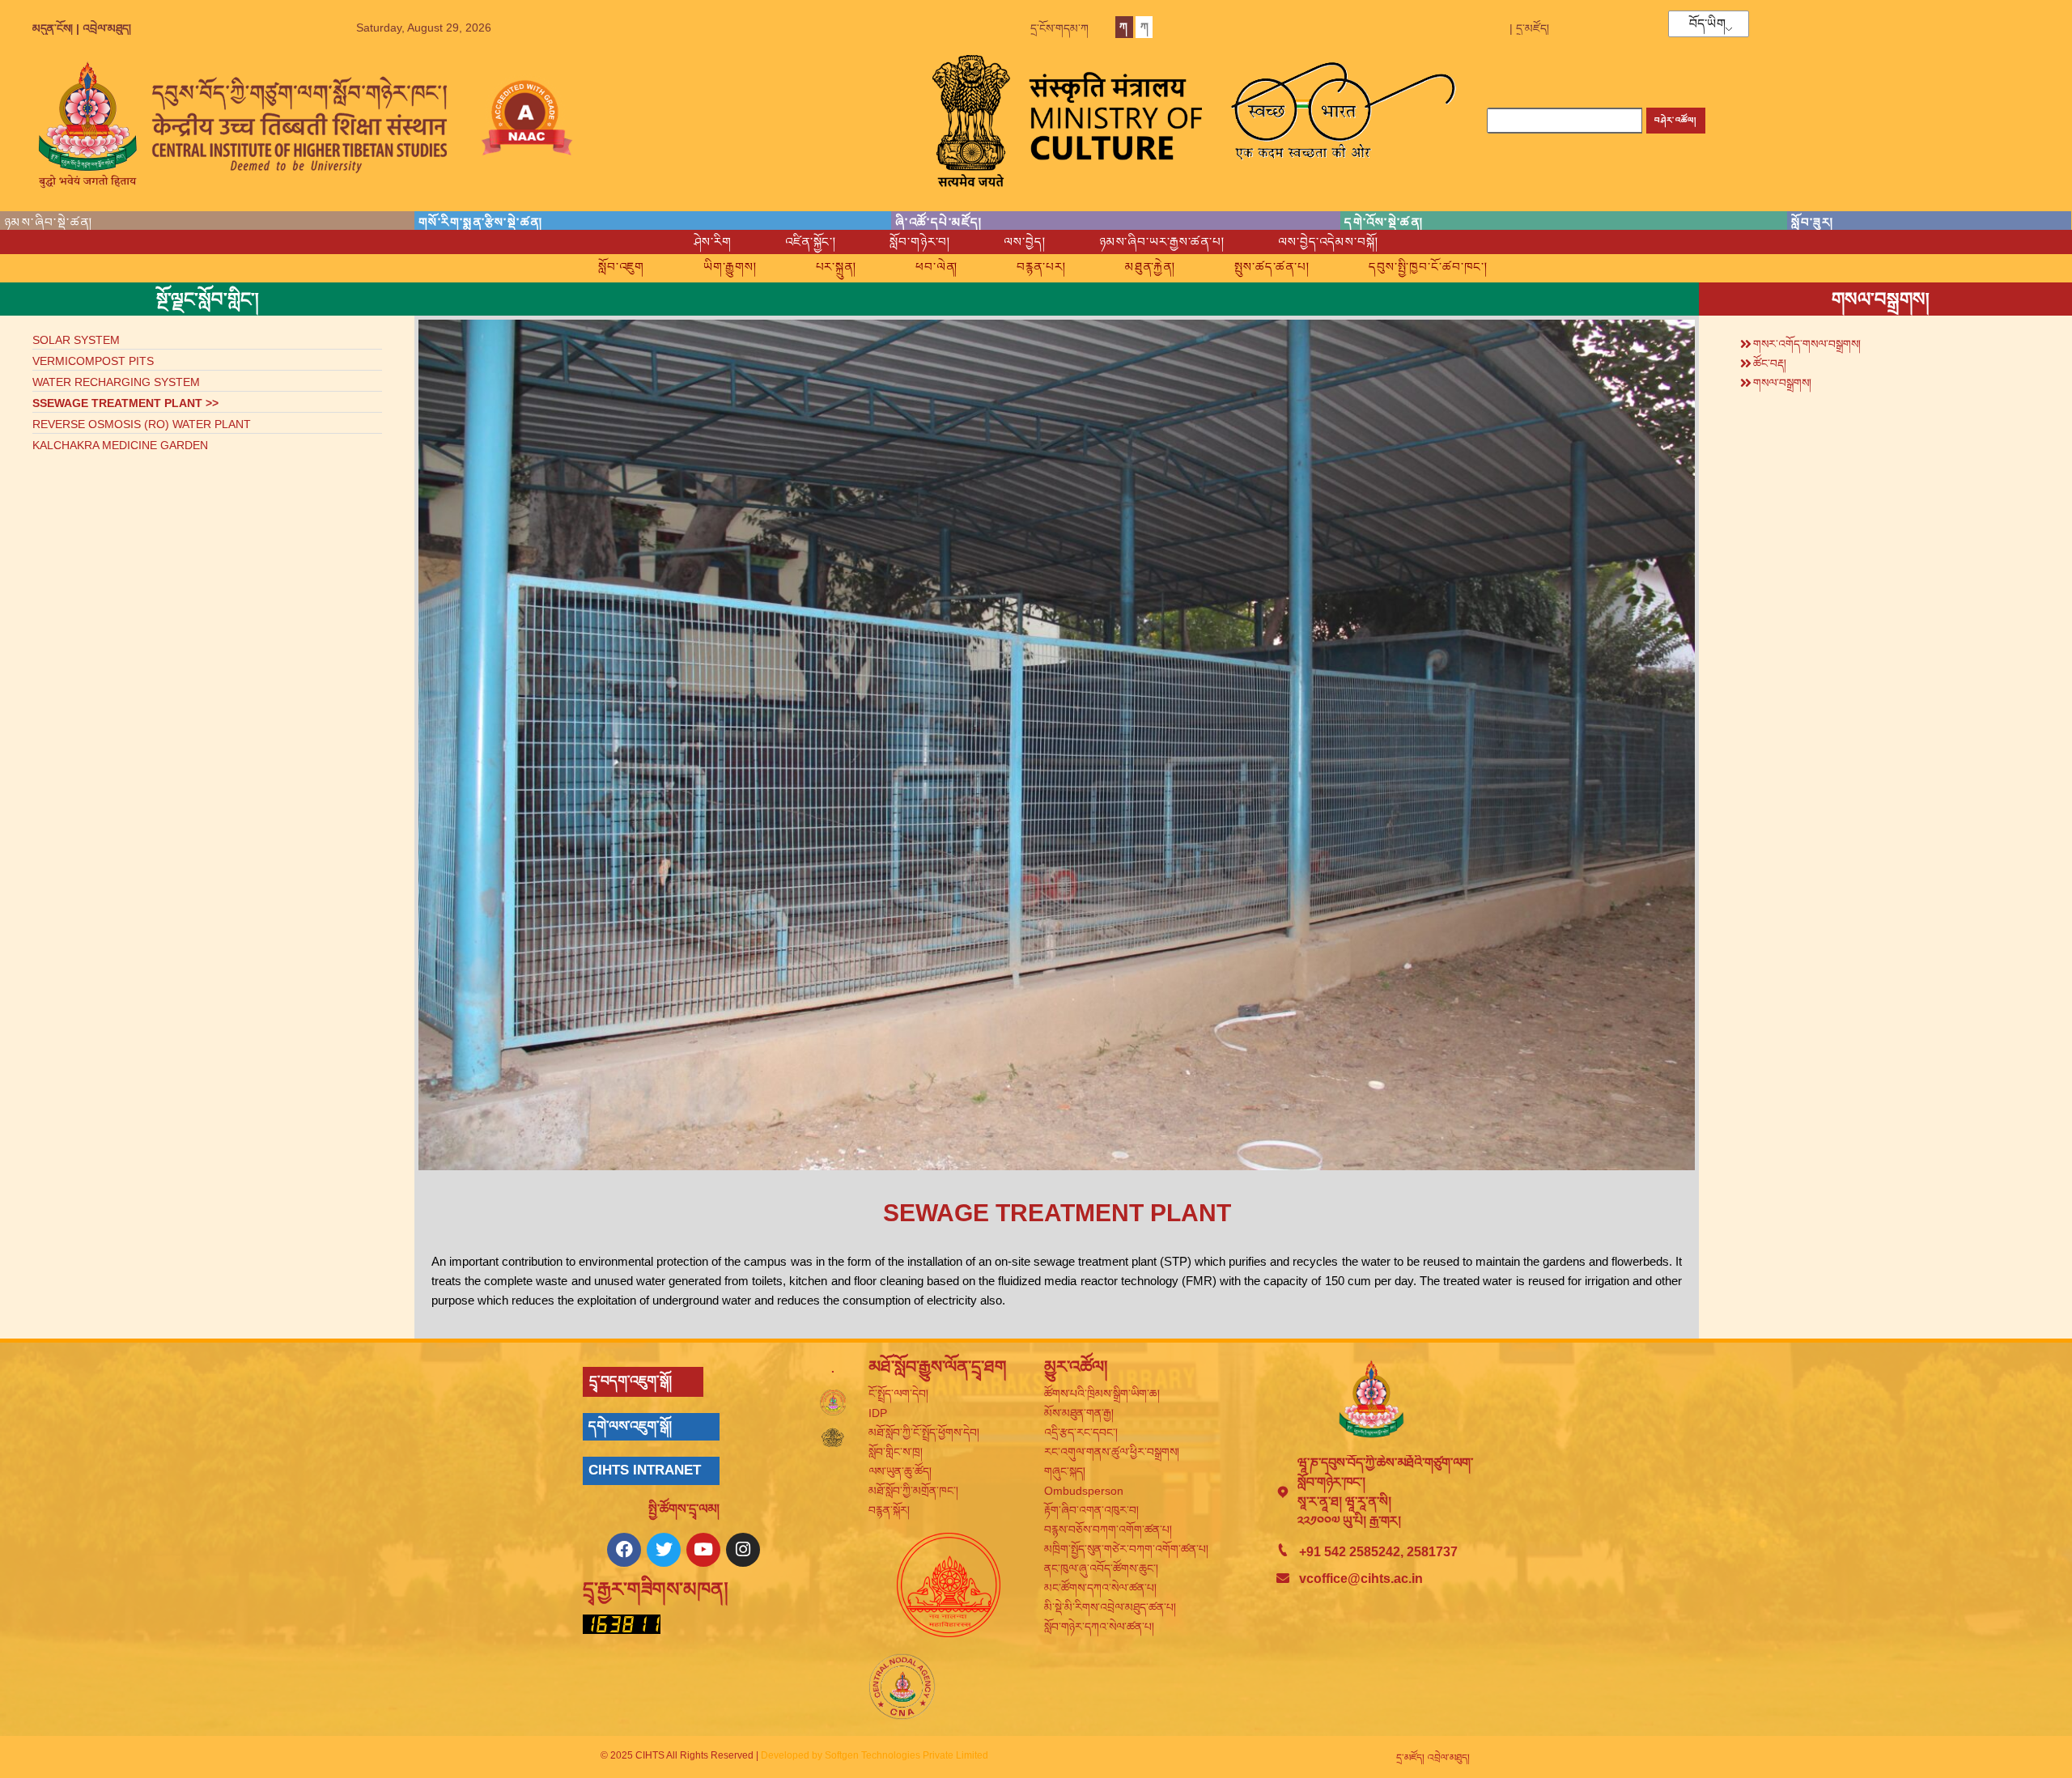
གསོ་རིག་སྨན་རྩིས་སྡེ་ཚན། (481, 222)
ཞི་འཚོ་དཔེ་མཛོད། (939, 222)
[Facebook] (624, 1550)
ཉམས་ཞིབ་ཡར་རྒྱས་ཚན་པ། (1162, 242)
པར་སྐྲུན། (836, 267)
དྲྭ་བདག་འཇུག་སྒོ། (631, 1381)
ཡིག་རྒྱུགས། (730, 267)
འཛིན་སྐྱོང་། (811, 242)
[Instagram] (743, 1550)
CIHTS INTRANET (645, 1470)
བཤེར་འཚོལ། (1675, 120)
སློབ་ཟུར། (1812, 222)
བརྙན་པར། (1041, 267)
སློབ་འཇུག (621, 267)
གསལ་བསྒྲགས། (1782, 383)
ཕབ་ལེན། (936, 267)
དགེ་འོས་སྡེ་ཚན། (1384, 222)
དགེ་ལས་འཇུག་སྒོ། (630, 1426)
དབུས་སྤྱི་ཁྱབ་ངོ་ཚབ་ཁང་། (1428, 267)
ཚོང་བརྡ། (1770, 363)
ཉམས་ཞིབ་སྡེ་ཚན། (49, 222)
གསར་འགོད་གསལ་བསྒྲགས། (1807, 344)
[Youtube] (703, 1550)
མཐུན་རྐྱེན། (1150, 267)
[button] (1885, 342)
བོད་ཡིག (1707, 24)
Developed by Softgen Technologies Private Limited (875, 1755)
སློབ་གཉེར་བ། (920, 242)
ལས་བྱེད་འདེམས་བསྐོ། (1328, 242)
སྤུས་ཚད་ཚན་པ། (1272, 267)
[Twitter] (664, 1550)
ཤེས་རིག (713, 242)
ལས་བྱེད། (1024, 242)
